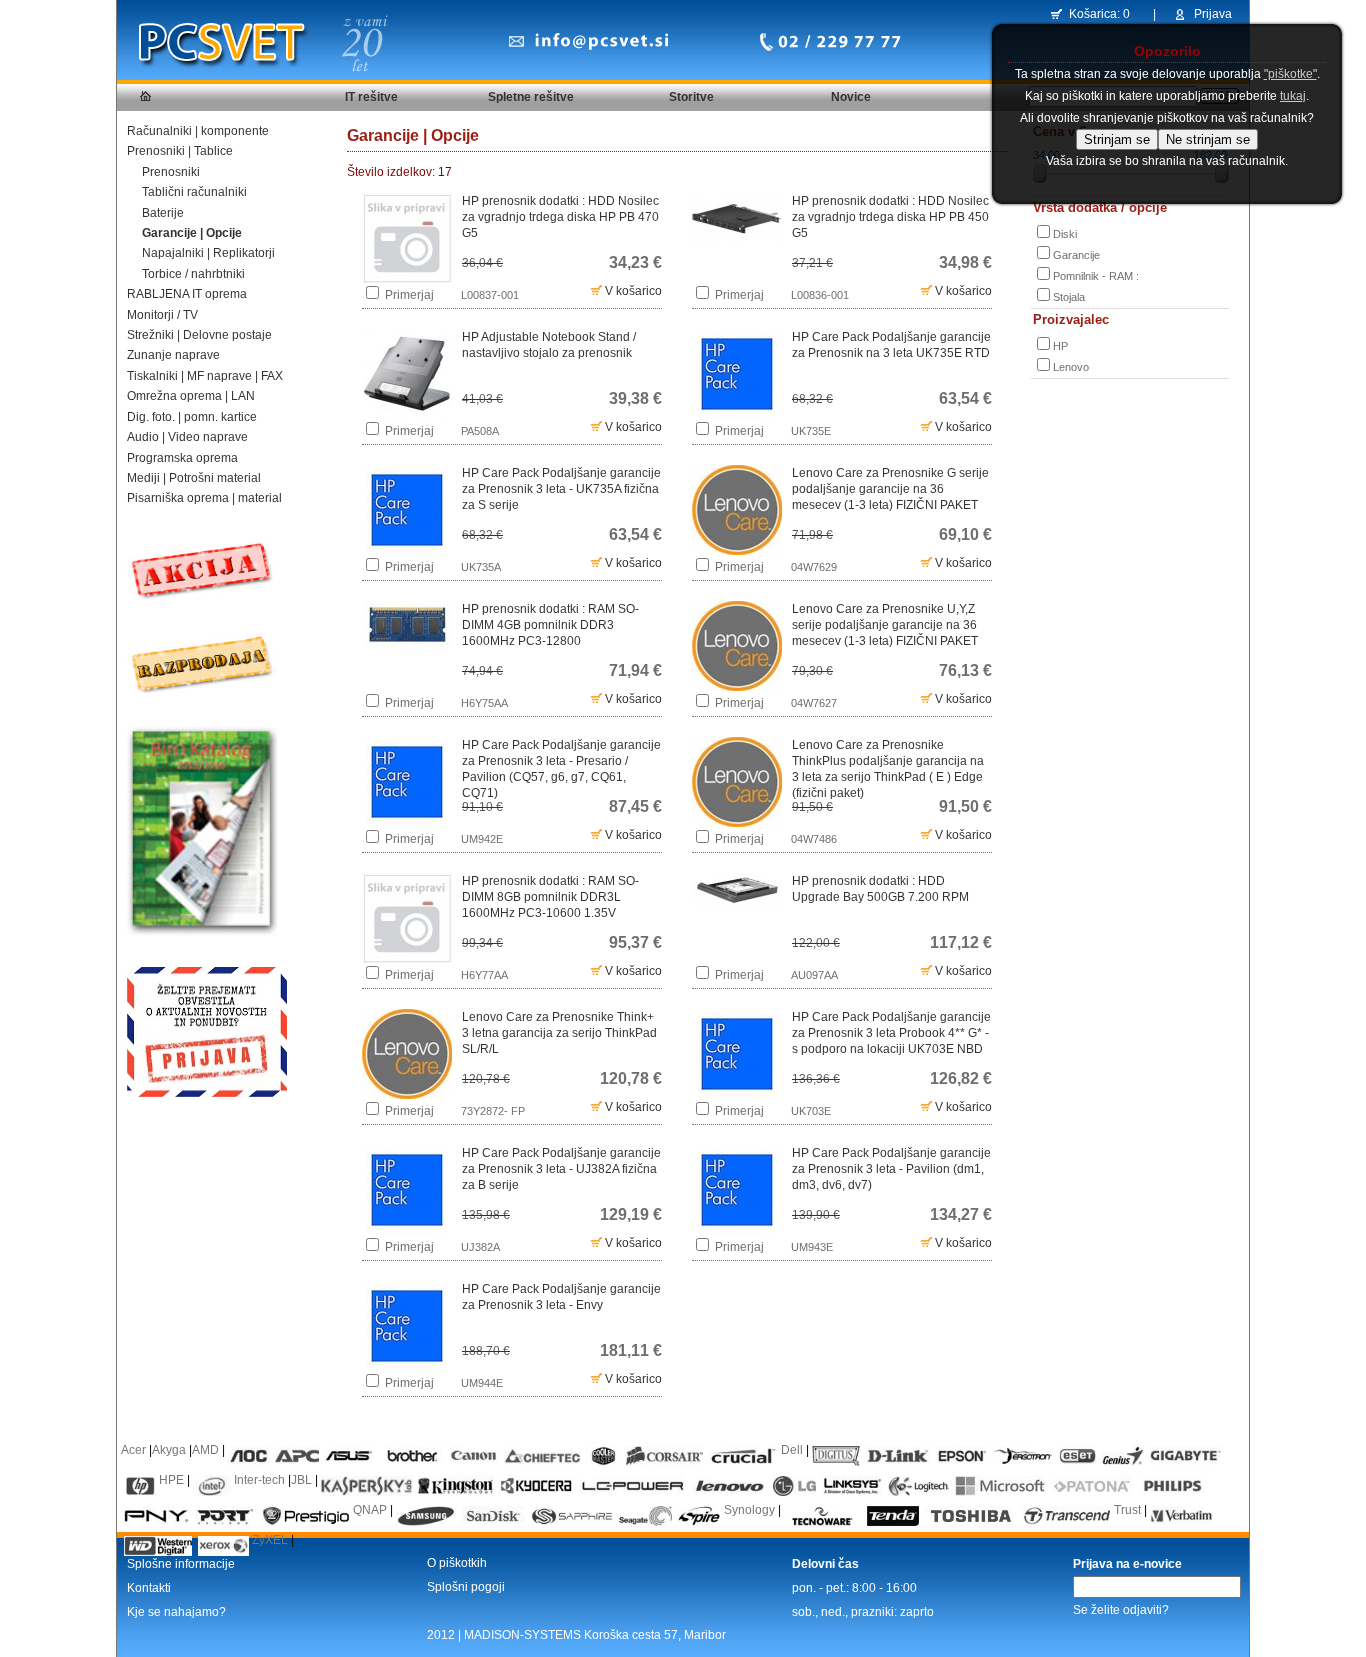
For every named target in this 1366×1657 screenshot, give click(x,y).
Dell (792, 1450)
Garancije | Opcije (192, 233)
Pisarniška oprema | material (204, 498)
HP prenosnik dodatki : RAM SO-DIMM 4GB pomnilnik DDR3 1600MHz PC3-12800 (550, 625)
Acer (133, 1450)
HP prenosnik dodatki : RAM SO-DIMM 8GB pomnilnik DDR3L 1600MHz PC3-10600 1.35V (550, 897)
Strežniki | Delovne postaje (199, 335)
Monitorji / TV (162, 315)
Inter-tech (259, 1480)
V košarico (632, 291)
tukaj (1293, 96)
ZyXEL (270, 1540)
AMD (205, 1450)
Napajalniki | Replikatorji (208, 253)
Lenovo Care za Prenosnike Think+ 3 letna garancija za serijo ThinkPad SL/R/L (559, 1033)
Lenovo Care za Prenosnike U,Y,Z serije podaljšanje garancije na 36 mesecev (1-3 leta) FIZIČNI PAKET (885, 625)
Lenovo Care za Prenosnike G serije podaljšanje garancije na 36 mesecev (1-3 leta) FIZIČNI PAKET (890, 489)
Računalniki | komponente (198, 131)
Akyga (169, 1450)
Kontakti (149, 1588)
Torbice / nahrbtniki (193, 274)
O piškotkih (457, 1563)
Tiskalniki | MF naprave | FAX (205, 376)
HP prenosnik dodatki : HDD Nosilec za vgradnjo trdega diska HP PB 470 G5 (560, 217)
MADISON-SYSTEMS (522, 1635)
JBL (301, 1480)
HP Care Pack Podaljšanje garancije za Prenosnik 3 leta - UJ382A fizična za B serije (561, 1169)
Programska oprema (182, 458)
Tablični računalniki (194, 192)
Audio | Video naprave (187, 437)
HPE (171, 1480)
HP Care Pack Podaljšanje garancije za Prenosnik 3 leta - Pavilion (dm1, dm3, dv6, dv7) (891, 1169)
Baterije (163, 213)
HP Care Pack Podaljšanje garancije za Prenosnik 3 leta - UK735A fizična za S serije (561, 489)
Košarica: (1094, 14)
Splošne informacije (181, 1564)
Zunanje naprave (173, 355)
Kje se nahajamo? (176, 1612)
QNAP (370, 1510)
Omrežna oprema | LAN (191, 396)
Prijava (1213, 14)
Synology (749, 1510)
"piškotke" (1290, 74)
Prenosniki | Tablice (180, 151)
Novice (851, 97)
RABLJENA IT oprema (187, 294)
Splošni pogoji (466, 1587)
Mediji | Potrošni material (194, 478)
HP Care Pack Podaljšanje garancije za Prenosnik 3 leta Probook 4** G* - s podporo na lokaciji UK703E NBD (891, 1033)
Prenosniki (171, 172)
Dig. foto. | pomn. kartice (192, 417)
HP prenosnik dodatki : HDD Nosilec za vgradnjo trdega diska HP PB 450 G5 (890, 217)
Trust (1127, 1510)
